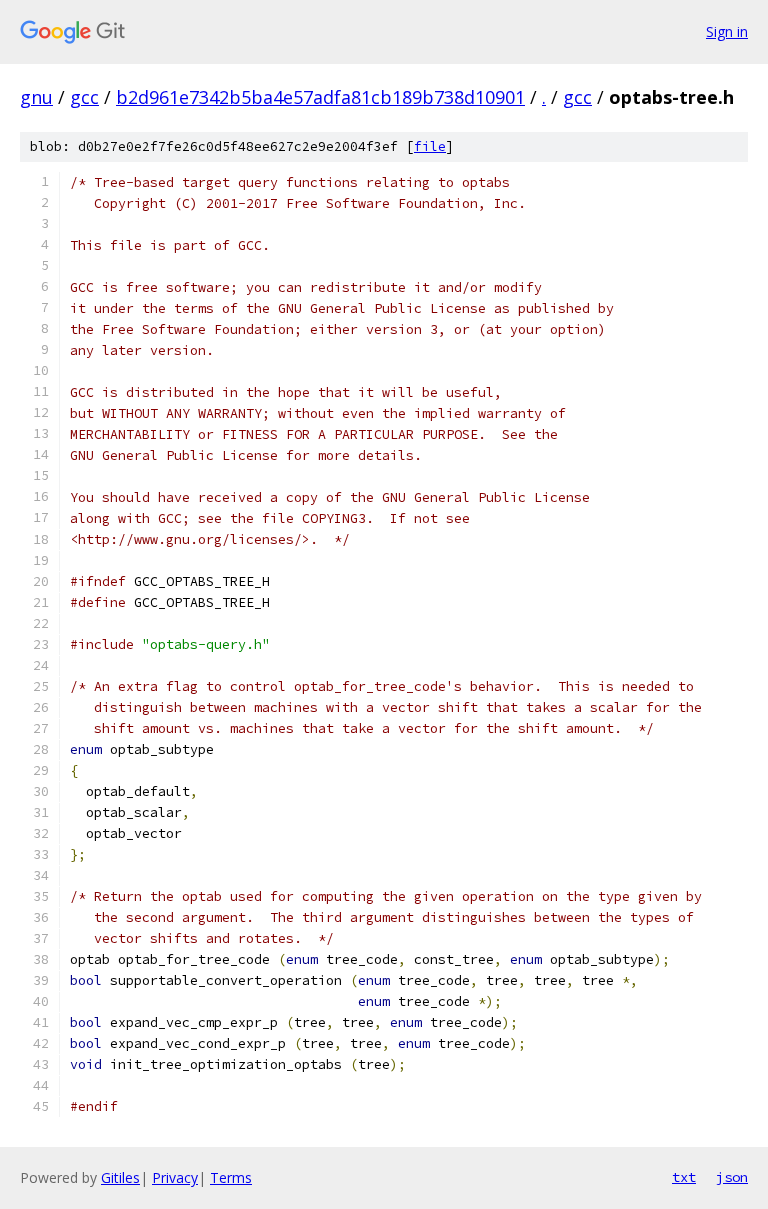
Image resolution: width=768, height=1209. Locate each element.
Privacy (175, 1177)
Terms (231, 1177)
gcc (84, 97)
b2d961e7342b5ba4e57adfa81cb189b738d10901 (320, 97)
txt (684, 1177)
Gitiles (120, 1177)
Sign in (727, 31)
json (732, 1177)
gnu (36, 97)
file (430, 146)
